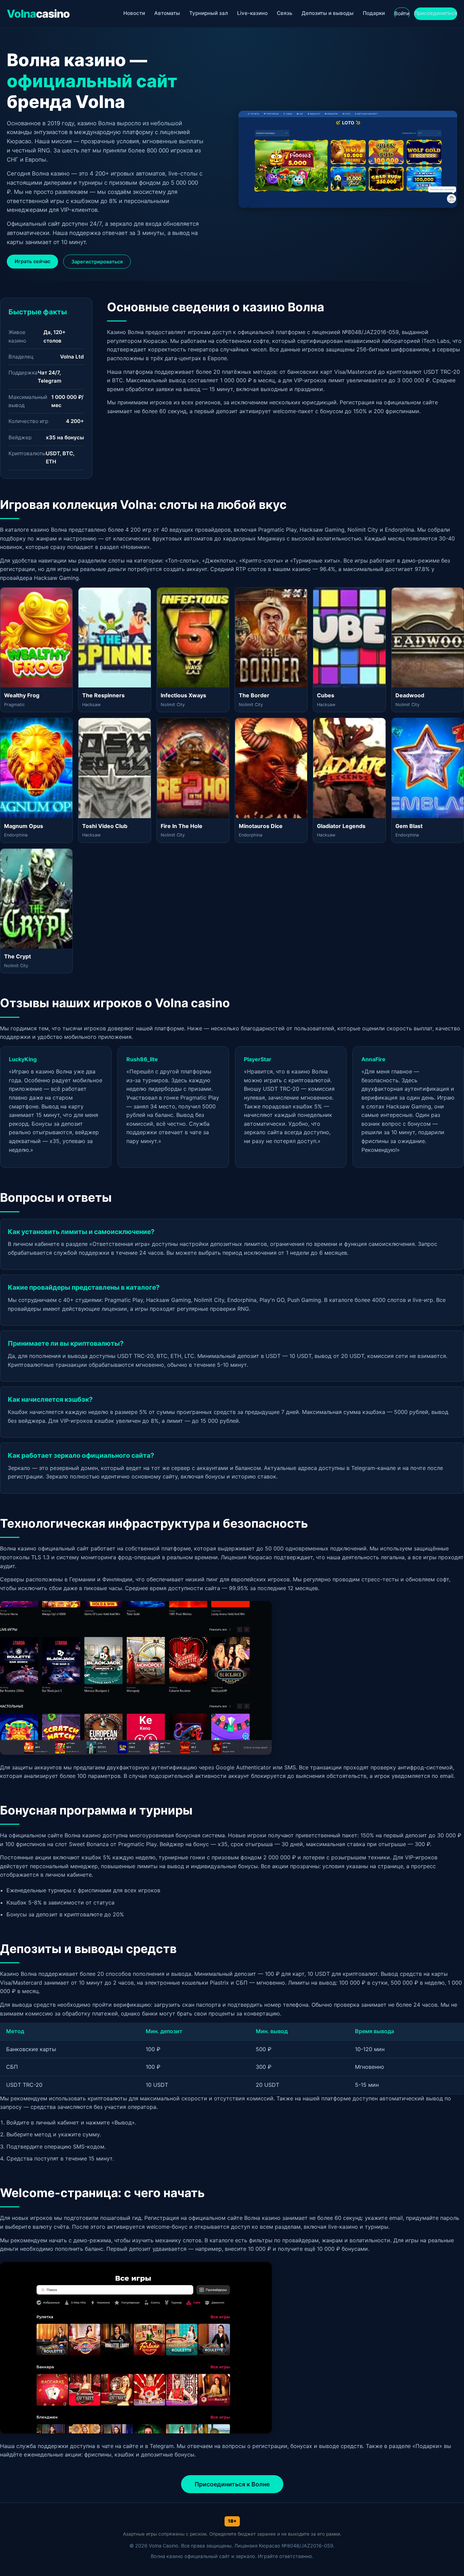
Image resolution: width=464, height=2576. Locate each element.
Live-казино (252, 13)
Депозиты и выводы (328, 13)
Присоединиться (436, 13)
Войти (402, 13)
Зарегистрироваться (97, 262)
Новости (134, 13)
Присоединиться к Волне (232, 2484)
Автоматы (167, 13)
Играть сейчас (32, 261)
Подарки (374, 13)
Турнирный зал (209, 13)
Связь (285, 13)
